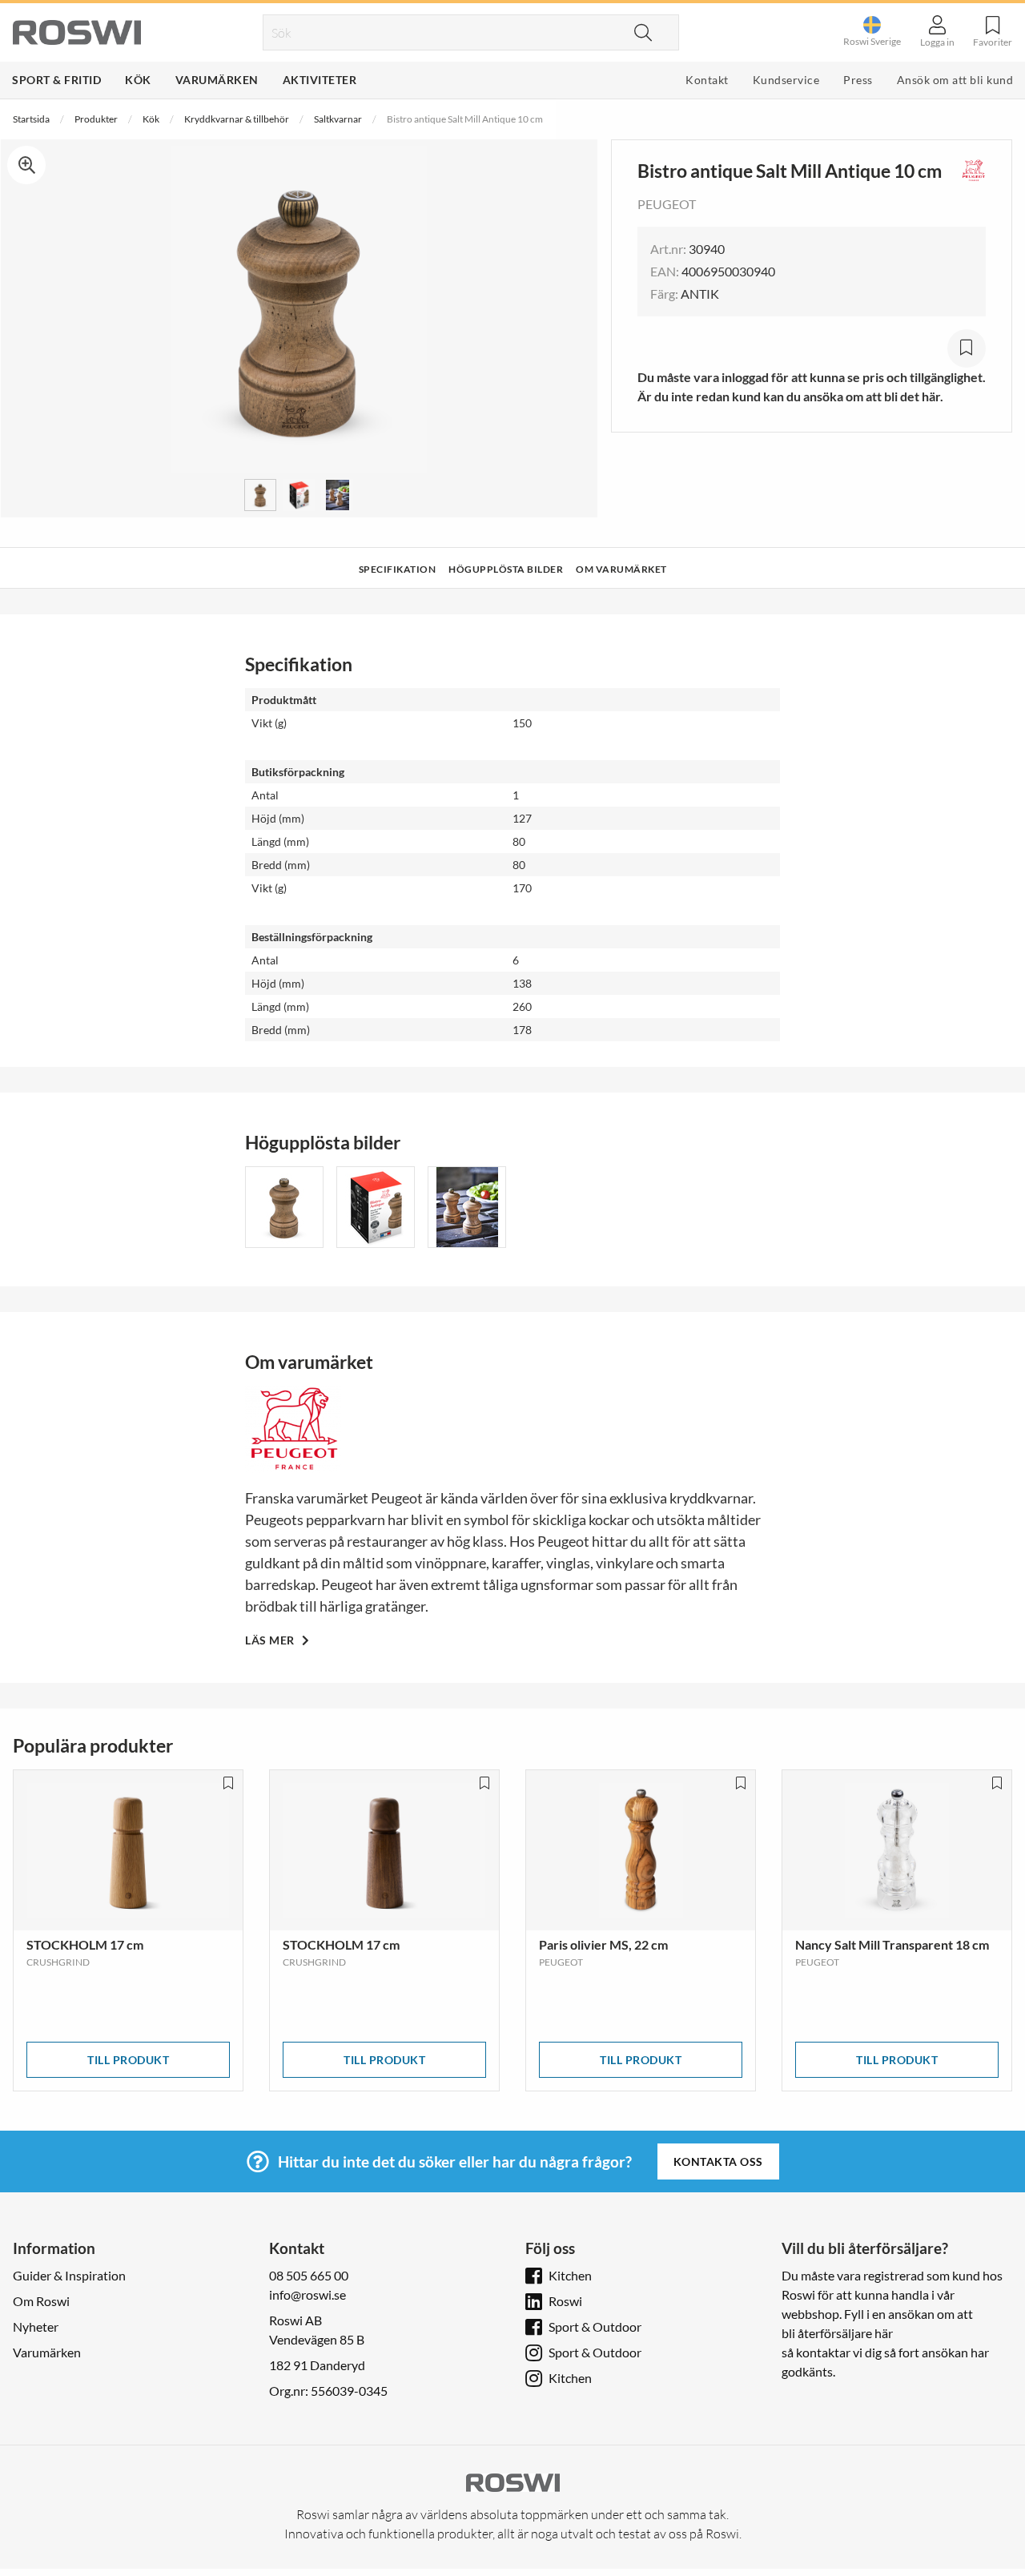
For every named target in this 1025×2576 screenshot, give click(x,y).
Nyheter (36, 2326)
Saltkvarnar (338, 119)
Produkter (96, 119)
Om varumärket (621, 569)
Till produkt (128, 2060)
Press (858, 80)
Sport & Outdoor (595, 2326)
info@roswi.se (307, 2294)
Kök (138, 80)
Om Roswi (41, 2301)
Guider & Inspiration (69, 2275)
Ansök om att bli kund (955, 80)
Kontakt (707, 80)
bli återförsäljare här (837, 2333)
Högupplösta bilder (506, 569)
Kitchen (570, 2275)
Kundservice (786, 80)
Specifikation (398, 569)
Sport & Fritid (56, 80)
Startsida (31, 119)
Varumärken (217, 80)
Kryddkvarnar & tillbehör (237, 119)
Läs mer (271, 1640)
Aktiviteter (320, 80)
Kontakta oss (718, 2161)
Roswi (565, 2301)
